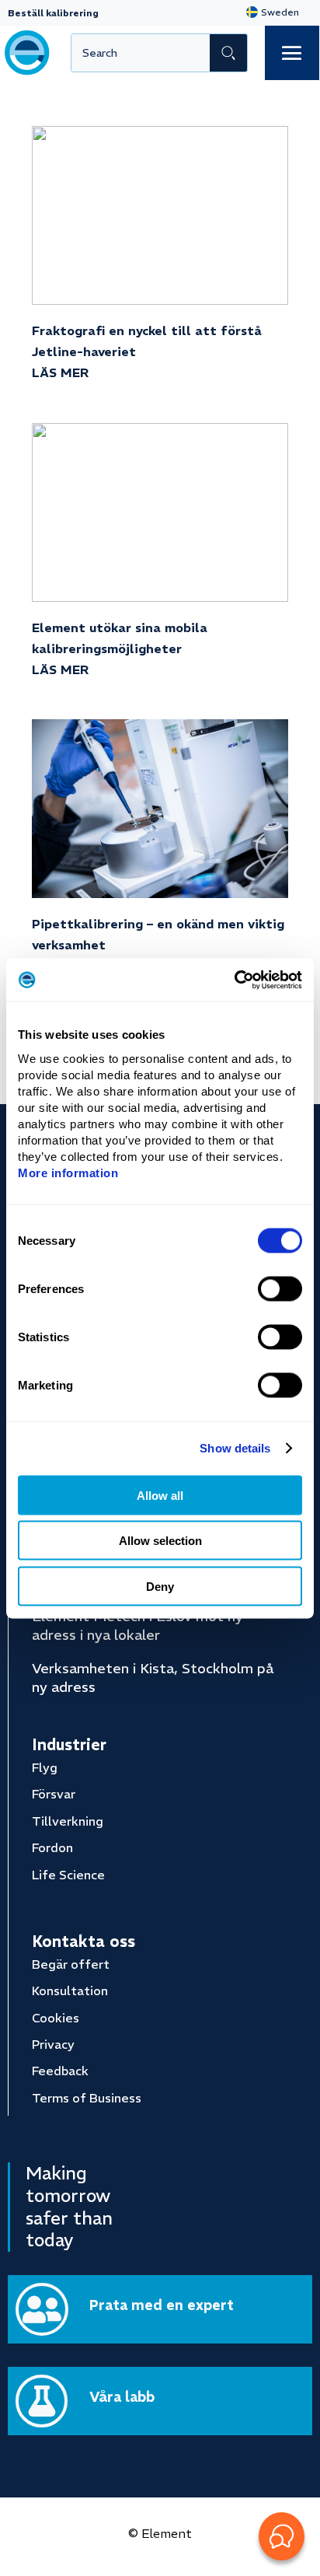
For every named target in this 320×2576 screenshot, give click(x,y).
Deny (160, 1586)
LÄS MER (60, 372)
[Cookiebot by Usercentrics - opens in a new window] (234, 980)
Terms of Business (87, 2098)
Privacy (53, 2044)
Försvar (54, 1794)
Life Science (68, 1875)
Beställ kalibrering (53, 13)
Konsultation (70, 1991)
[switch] (280, 1288)
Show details (235, 1448)
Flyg (45, 1767)
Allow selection (160, 1541)
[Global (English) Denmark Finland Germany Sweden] (275, 14)
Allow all (160, 1495)
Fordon (52, 1847)
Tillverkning (68, 1821)
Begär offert (71, 1964)
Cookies (56, 2018)
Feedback (60, 2071)
